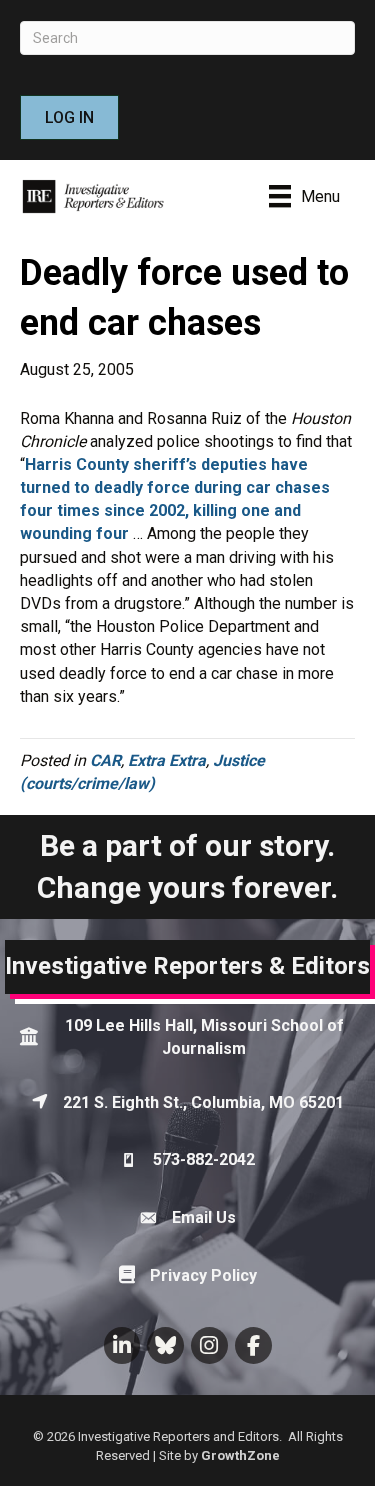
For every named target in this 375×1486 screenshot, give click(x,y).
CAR (105, 760)
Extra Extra (167, 760)
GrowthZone (240, 1455)
